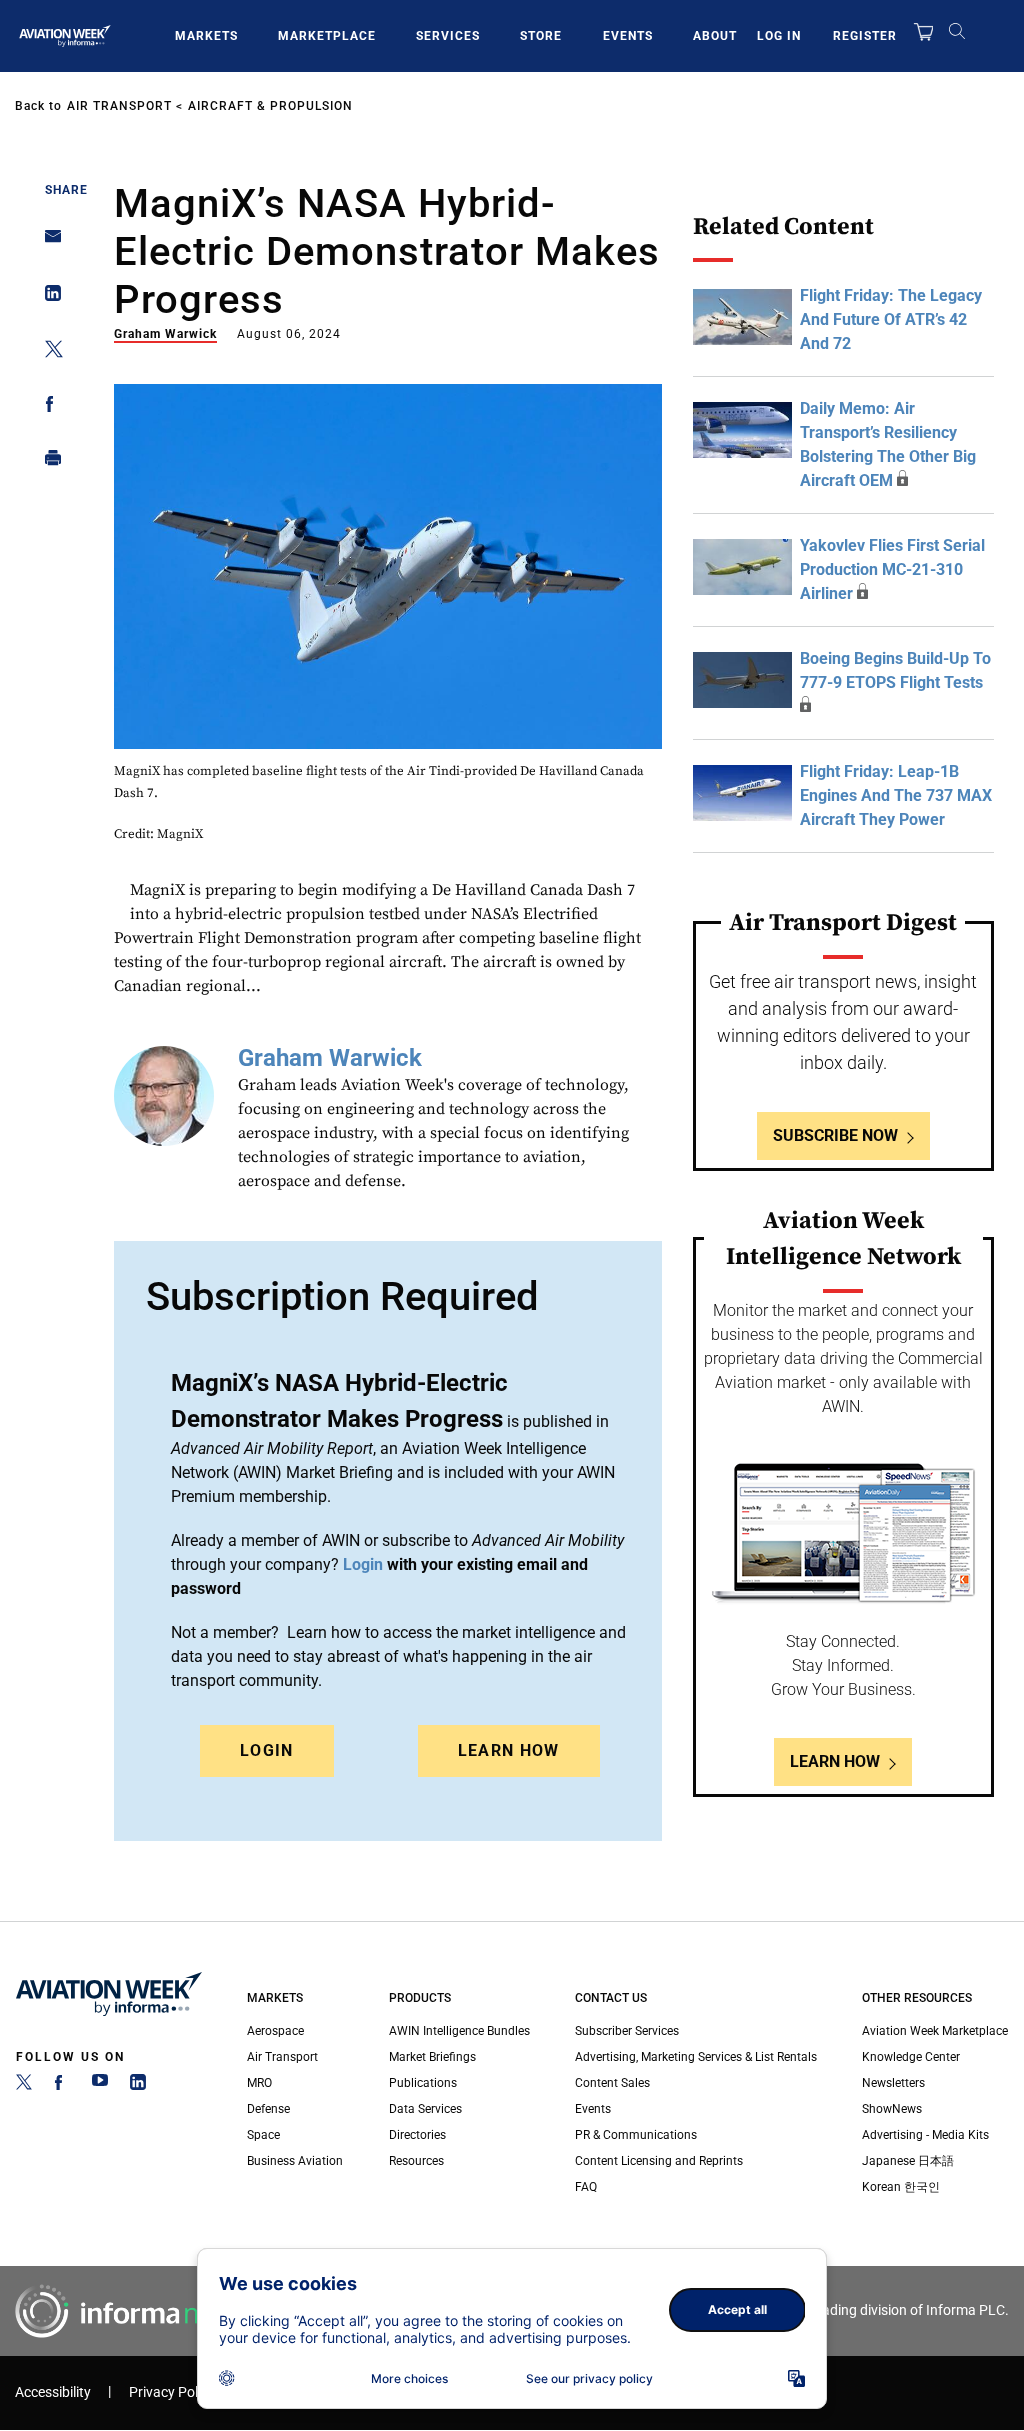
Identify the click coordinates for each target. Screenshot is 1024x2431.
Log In (779, 36)
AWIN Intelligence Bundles (459, 2031)
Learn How (509, 1750)
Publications (423, 2083)
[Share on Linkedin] (47, 297)
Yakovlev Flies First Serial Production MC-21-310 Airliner (892, 569)
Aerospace (275, 2031)
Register (865, 36)
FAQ (586, 2187)
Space (263, 2135)
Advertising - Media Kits (925, 2135)
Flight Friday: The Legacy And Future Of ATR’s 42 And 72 (891, 319)
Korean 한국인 (901, 2187)
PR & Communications (636, 2135)
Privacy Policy (172, 2392)
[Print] (47, 462)
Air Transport (119, 106)
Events (628, 36)
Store (541, 36)
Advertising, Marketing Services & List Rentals (696, 2057)
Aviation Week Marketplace (935, 2031)
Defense (268, 2109)
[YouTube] (100, 2086)
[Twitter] (24, 2086)
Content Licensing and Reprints (659, 2161)
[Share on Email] (47, 242)
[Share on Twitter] (47, 352)
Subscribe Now (835, 1135)
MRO (259, 2083)
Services (448, 36)
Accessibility (53, 2392)
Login (267, 1750)
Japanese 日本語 (908, 2161)
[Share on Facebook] (47, 407)
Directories (417, 2135)
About (715, 36)
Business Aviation (295, 2161)
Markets (206, 36)
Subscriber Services (627, 2031)
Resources (416, 2161)
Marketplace (327, 36)
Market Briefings (432, 2057)
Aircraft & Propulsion (270, 106)
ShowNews (892, 2109)
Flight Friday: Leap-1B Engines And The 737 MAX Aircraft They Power (896, 795)
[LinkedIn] (138, 2086)
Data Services (425, 2109)
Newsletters (893, 2083)
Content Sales (612, 2083)
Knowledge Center (911, 2057)
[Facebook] (62, 2086)
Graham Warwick (165, 334)
